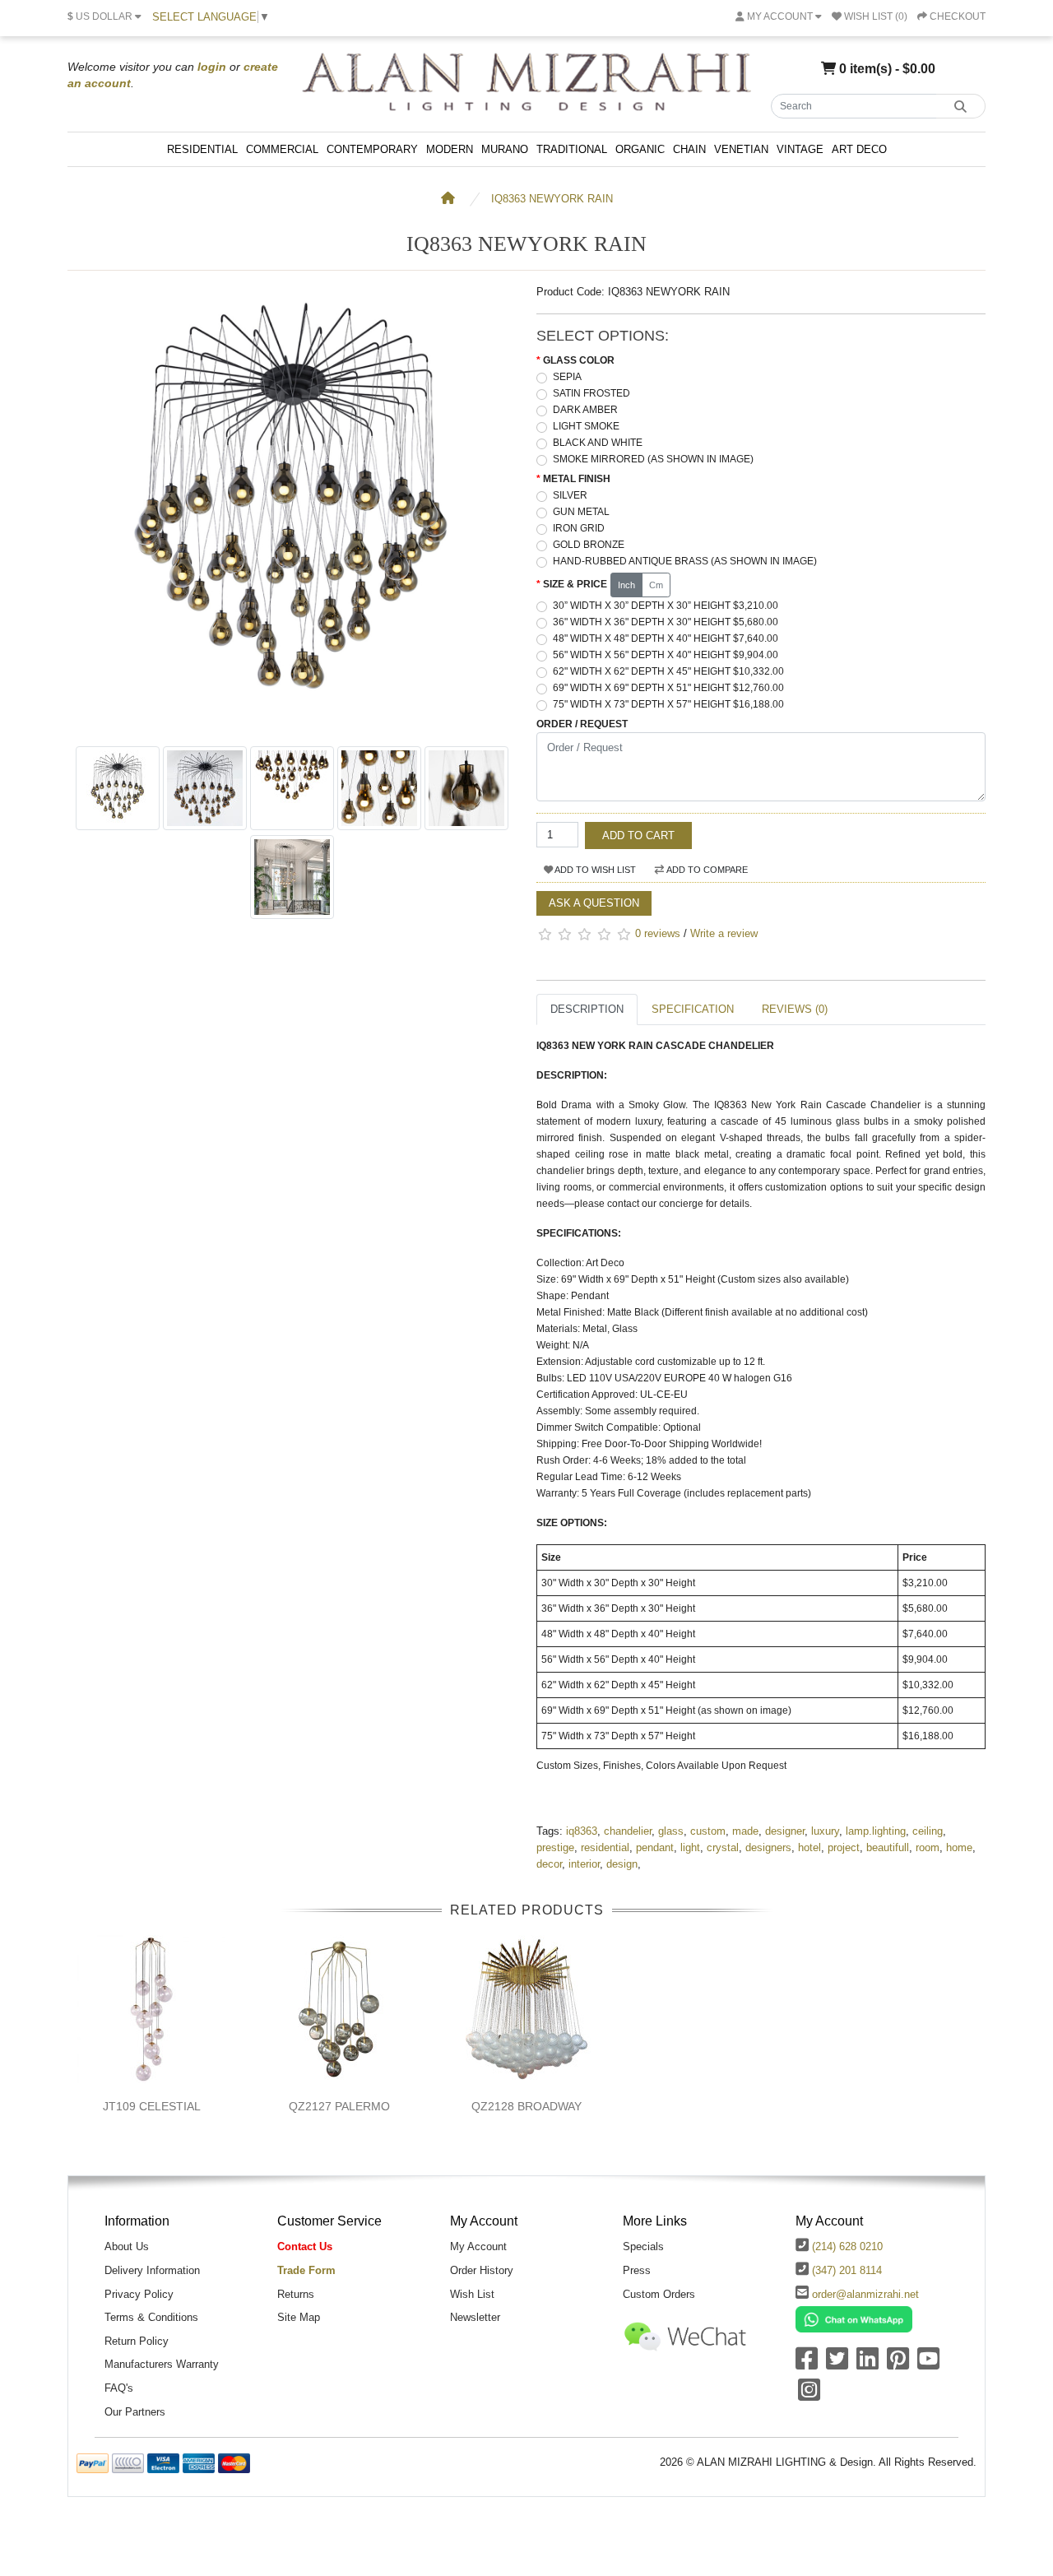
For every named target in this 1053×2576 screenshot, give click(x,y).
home (959, 1847)
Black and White (598, 443)
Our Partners (135, 2412)
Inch (626, 585)
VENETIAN (741, 149)
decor (549, 1864)
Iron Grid (579, 528)
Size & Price (575, 584)
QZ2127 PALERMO (339, 2106)
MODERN (450, 149)
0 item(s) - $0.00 (886, 68)
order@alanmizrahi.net (865, 2294)
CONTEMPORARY (372, 149)
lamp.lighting (876, 1831)
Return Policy (137, 2341)
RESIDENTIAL (202, 149)
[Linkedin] (867, 2364)
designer (785, 1831)
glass (671, 1831)
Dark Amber (585, 410)
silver (570, 495)
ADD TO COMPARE (706, 870)
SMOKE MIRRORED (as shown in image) (653, 459)
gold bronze (589, 545)
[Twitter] (837, 2364)
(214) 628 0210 (847, 2246)
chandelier (628, 1831)
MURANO (505, 149)
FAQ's (119, 2388)
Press (637, 2270)
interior (584, 1864)
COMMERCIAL (282, 149)
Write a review (724, 933)
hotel (809, 1847)
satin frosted (591, 393)
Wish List (472, 2294)
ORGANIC (640, 149)
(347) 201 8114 (847, 2270)
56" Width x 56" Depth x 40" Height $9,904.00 (666, 655)
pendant (655, 1847)
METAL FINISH (577, 479)
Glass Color (579, 360)
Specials (643, 2246)
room (928, 1847)
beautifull (888, 1847)
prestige (555, 1847)
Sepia (567, 377)
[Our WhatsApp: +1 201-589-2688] (854, 2319)
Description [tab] (587, 1009)
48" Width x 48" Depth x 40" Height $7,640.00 (666, 638)
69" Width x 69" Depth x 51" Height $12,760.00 (668, 688)
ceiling (928, 1831)
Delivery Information (152, 2270)
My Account (478, 2246)
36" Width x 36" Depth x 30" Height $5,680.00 (666, 622)
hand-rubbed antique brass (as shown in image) (685, 561)
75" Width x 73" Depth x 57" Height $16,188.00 (668, 704)
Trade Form (306, 2270)
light (690, 1847)
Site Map (299, 2317)
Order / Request (582, 724)
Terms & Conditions (151, 2317)
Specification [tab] (693, 1009)
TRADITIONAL (572, 149)
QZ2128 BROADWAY (526, 2106)
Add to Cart (638, 835)
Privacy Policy (139, 2294)
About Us (127, 2246)
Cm (656, 585)
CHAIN (689, 149)
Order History (482, 2270)
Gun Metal (581, 512)
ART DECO (859, 149)
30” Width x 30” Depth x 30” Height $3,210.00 (666, 606)
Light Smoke (586, 426)
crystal (723, 1847)
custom (708, 1831)
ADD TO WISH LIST (594, 870)
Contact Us (305, 2246)
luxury (825, 1831)
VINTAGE (800, 149)
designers (768, 1847)
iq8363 (582, 1831)
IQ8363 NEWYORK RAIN (552, 199)
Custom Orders (659, 2294)
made (745, 1831)
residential (605, 1847)
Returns (296, 2294)
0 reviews (658, 933)
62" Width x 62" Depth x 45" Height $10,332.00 (668, 671)
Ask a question (594, 903)
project (844, 1847)
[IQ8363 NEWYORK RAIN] (292, 729)
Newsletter (475, 2317)
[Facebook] (807, 2364)
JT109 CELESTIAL (152, 2106)
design (622, 1864)
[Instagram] (809, 2395)
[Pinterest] (898, 2364)
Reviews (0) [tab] (795, 1009)
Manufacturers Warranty (162, 2364)
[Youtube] (928, 2364)
